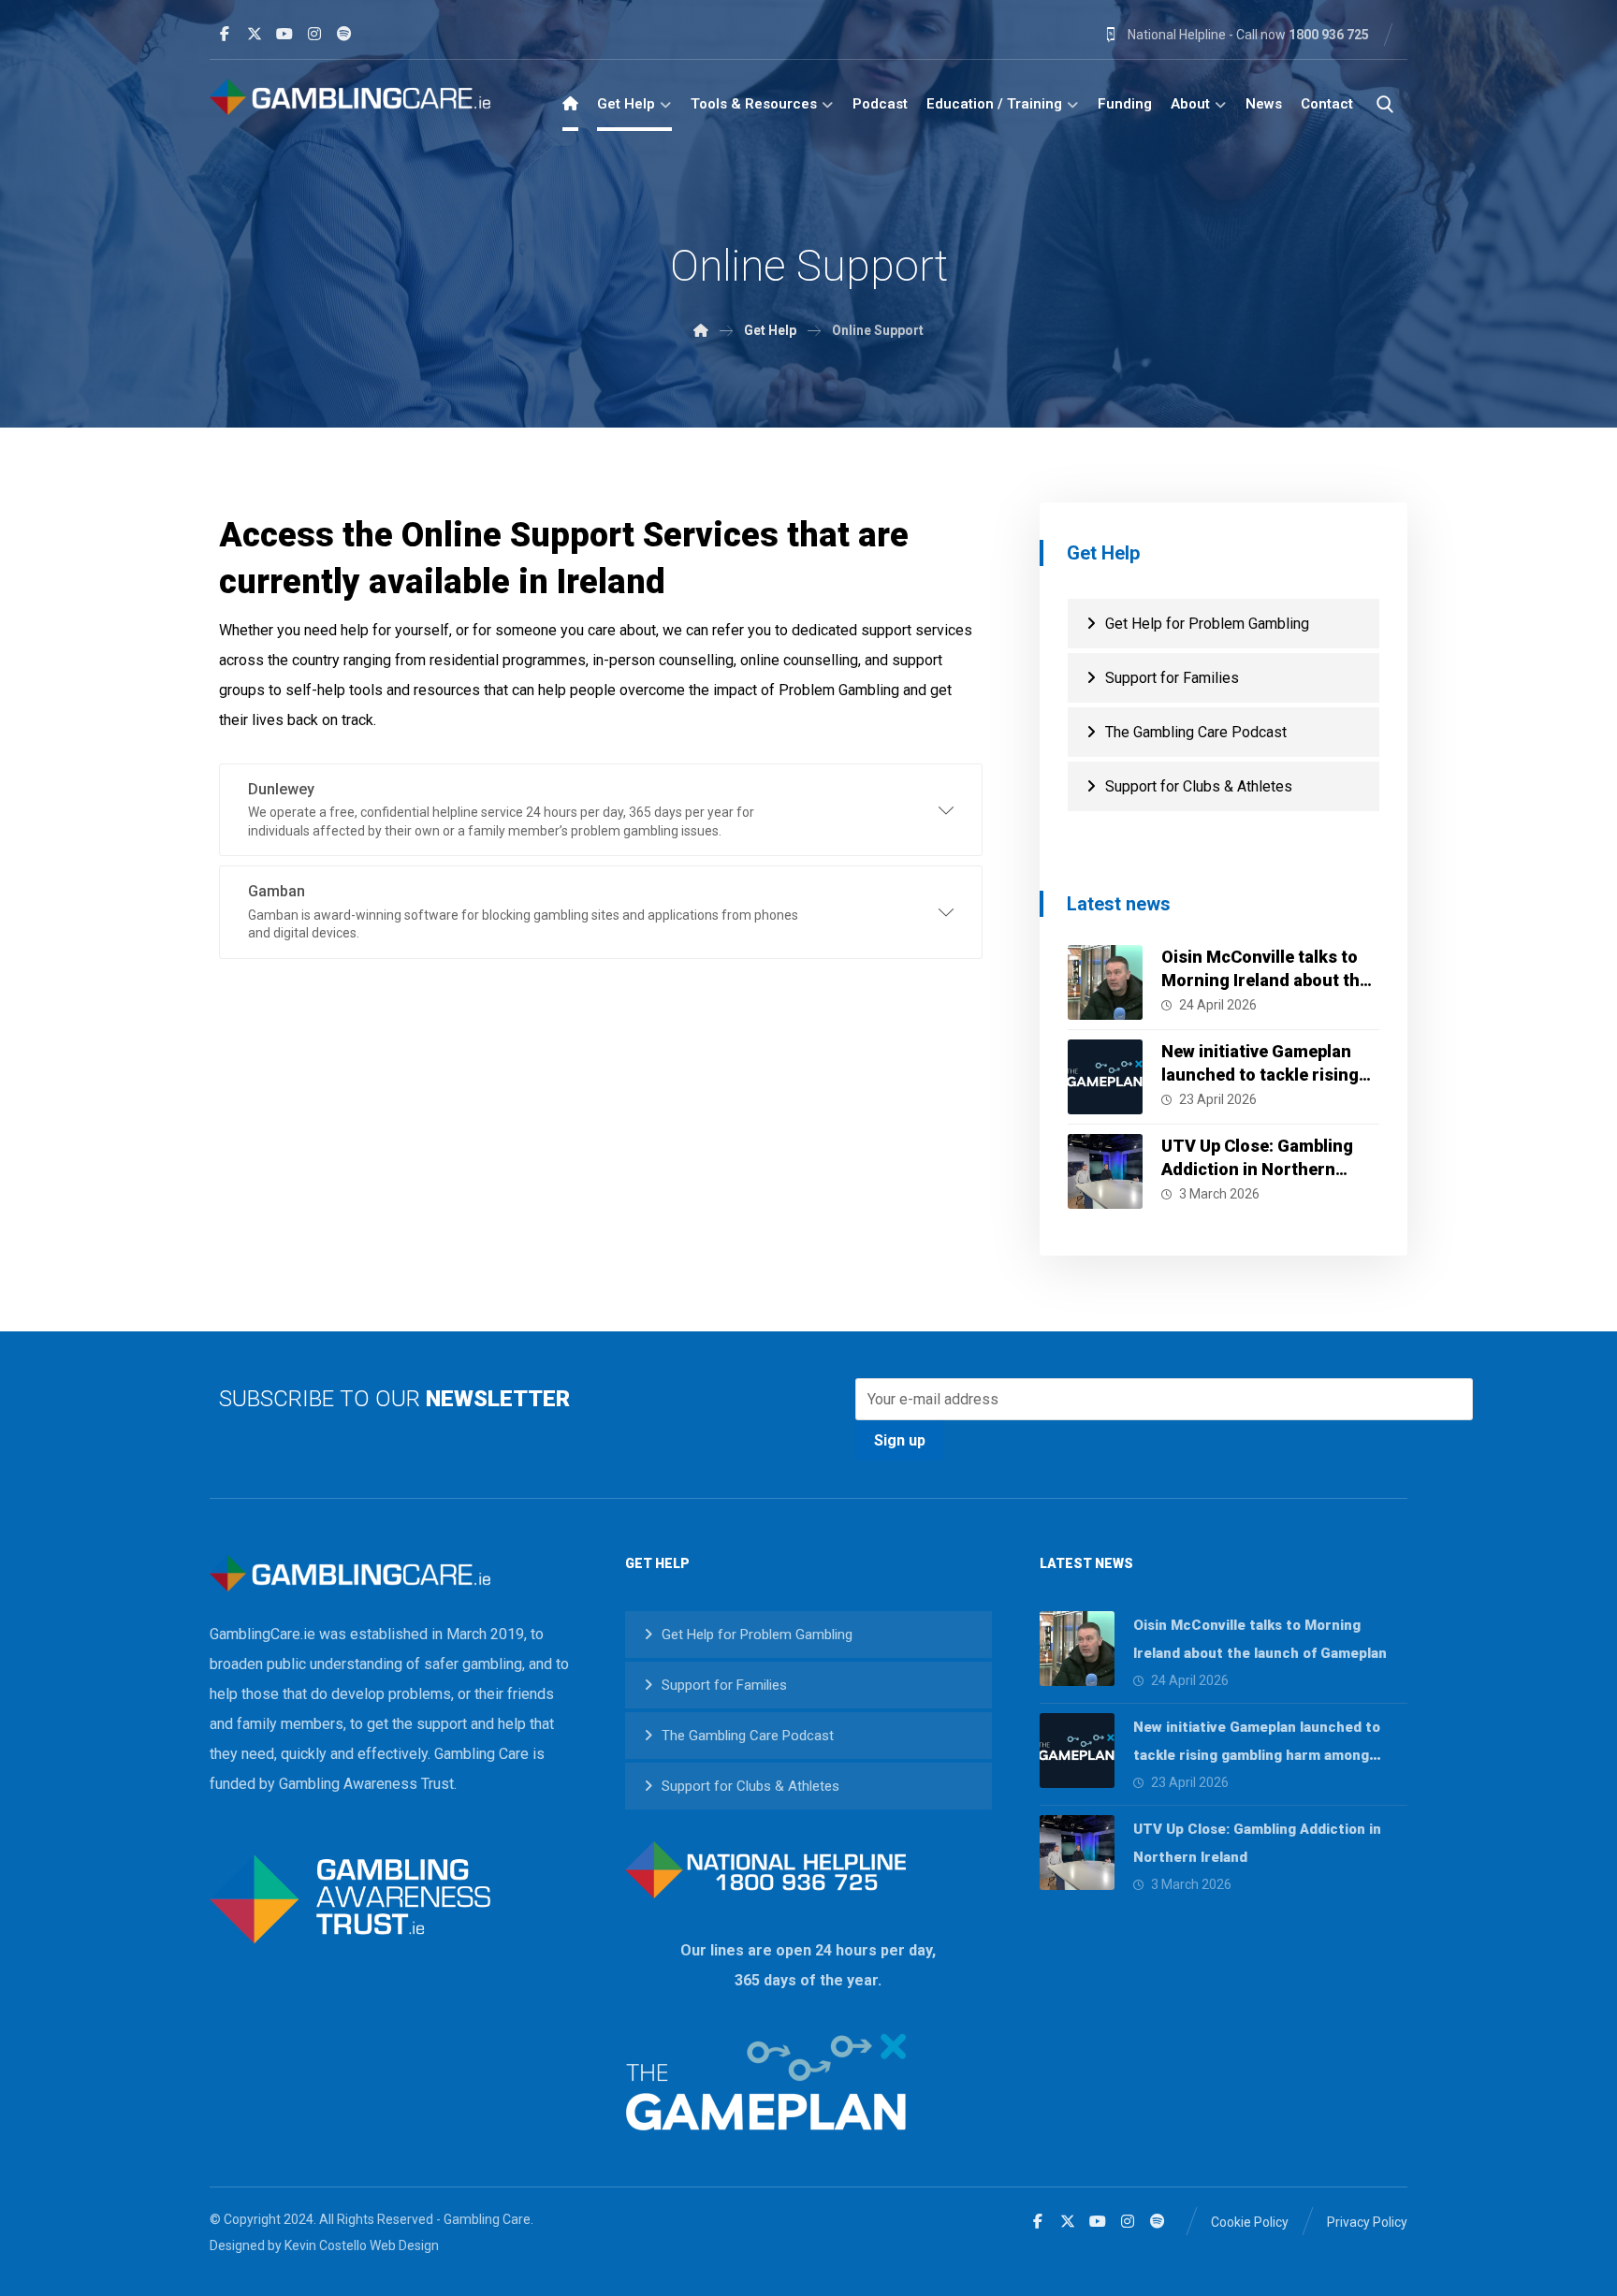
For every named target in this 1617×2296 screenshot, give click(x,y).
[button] (225, 34)
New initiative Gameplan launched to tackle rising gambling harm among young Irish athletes (1257, 1755)
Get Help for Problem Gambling (1207, 624)
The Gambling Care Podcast (1196, 732)
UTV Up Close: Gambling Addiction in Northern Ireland (1257, 1169)
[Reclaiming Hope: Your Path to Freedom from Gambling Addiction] (350, 97)
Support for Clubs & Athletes (1199, 786)
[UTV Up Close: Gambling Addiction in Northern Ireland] (1105, 1171)
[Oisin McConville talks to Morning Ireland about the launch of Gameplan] (1105, 982)
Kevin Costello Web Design (362, 2245)
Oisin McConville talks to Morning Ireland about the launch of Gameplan (1265, 980)
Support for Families (1172, 678)
